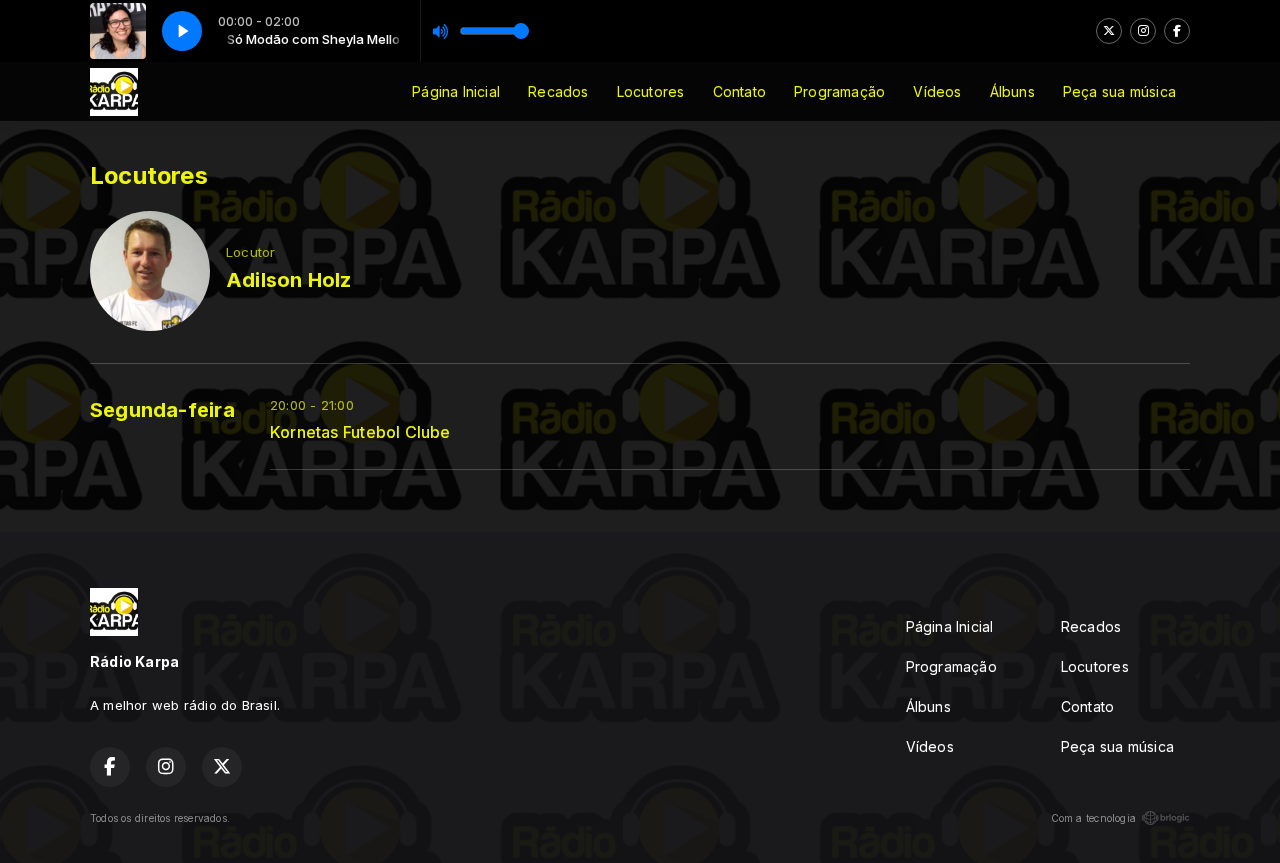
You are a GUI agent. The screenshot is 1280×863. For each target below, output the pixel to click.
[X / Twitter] (1109, 31)
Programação (839, 91)
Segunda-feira (162, 410)
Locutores (651, 91)
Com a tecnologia (1093, 818)
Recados (558, 91)
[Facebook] (1177, 31)
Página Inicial (456, 91)
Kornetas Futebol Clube (360, 432)
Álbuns (1012, 91)
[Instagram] (1143, 31)
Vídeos (937, 91)
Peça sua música (1119, 91)
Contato (739, 91)
